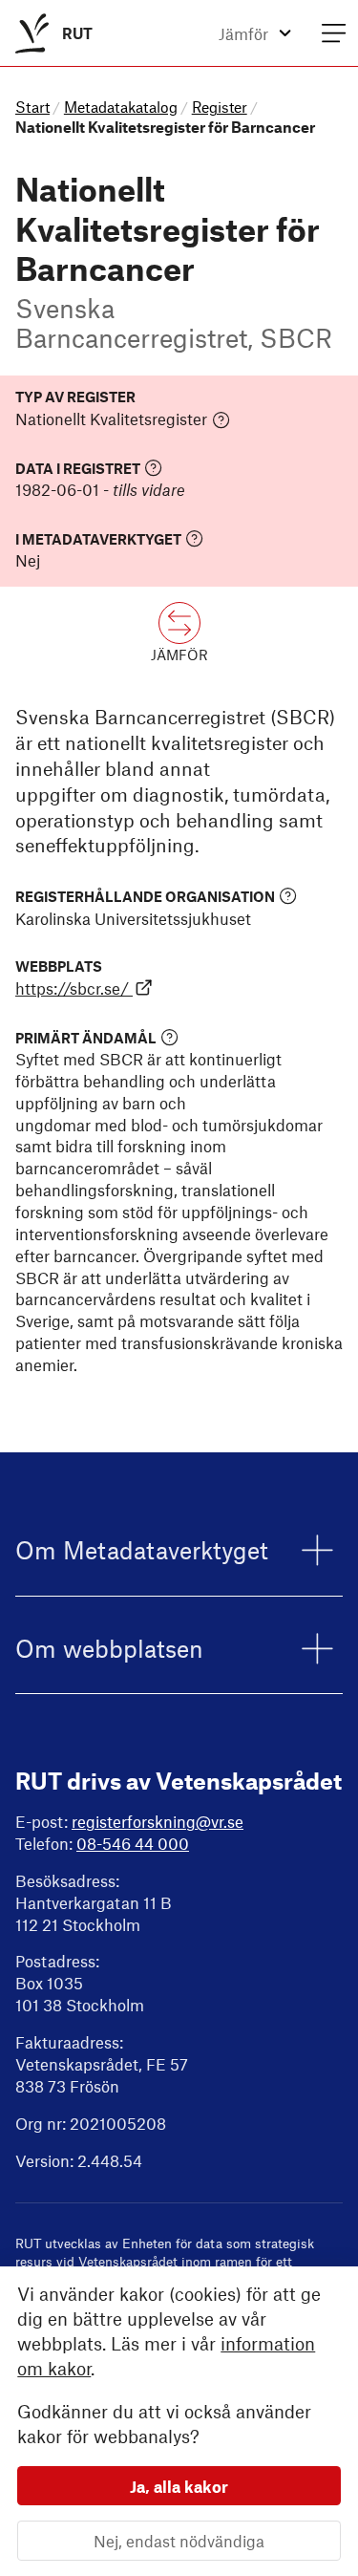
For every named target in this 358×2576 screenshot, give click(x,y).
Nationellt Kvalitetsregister (111, 419)
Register (220, 107)
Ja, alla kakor (179, 2486)
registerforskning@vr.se (158, 1821)
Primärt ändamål (86, 1037)
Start (32, 107)
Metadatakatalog (121, 107)
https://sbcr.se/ (72, 988)
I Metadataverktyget (98, 538)
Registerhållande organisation (145, 897)
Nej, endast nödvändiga (179, 2541)
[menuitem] (50, 33)
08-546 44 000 (133, 1843)
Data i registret (78, 468)
